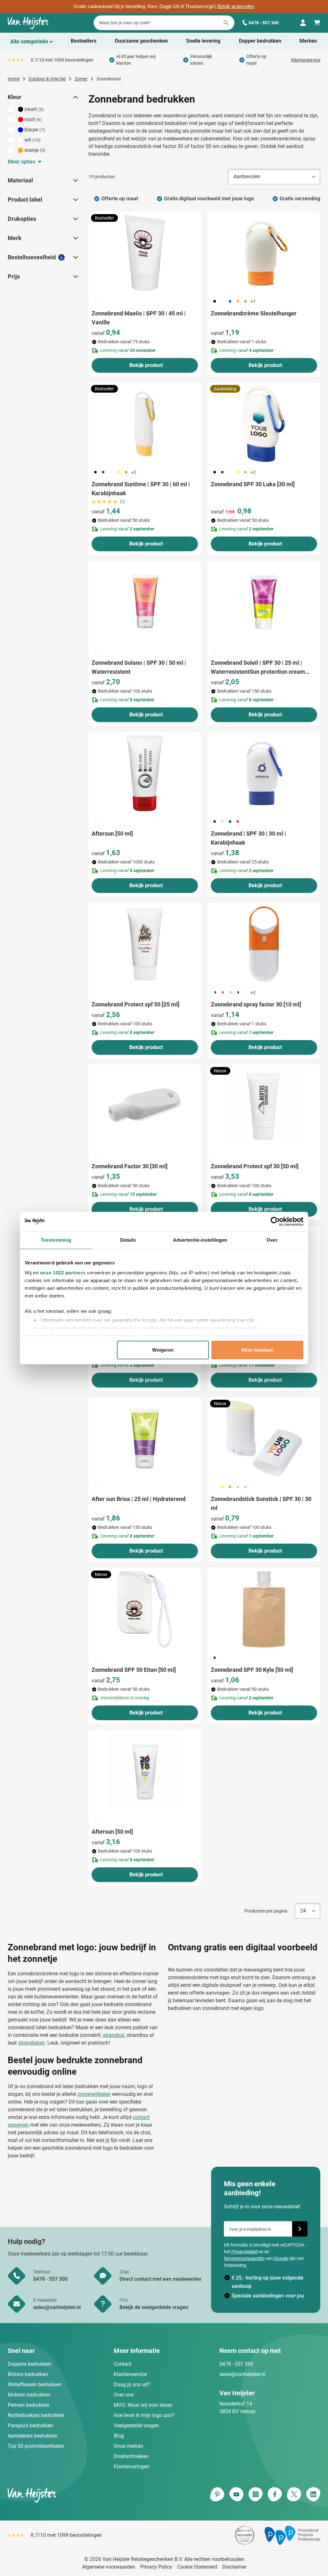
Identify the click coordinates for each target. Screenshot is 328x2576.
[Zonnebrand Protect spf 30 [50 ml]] (264, 1106)
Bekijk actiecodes (236, 6)
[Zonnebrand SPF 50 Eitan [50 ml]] (145, 1609)
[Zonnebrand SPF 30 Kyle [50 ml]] (264, 1609)
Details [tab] (128, 1240)
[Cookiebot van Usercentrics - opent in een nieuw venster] (275, 1221)
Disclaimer (234, 2567)
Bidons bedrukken (28, 2374)
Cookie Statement (197, 2567)
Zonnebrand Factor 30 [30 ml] (130, 1166)
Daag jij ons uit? (132, 2384)
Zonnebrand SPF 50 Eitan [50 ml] (134, 1670)
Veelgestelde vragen (136, 2426)
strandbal (114, 2035)
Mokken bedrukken (29, 2395)
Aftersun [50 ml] (112, 834)
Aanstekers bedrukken (33, 2436)
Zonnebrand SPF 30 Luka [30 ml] (253, 484)
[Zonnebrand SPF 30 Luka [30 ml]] (264, 424)
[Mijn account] (303, 23)
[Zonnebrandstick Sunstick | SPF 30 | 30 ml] (264, 1438)
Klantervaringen (131, 2467)
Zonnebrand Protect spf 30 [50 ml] (255, 1166)
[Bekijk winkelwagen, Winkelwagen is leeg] (317, 23)
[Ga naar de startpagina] (28, 23)
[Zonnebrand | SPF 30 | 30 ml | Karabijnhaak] (264, 773)
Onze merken (128, 2446)
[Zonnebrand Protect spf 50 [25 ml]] (145, 944)
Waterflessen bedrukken (35, 2384)
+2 (134, 472)
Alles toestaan (257, 1350)
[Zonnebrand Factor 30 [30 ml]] (145, 1106)
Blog (119, 2436)
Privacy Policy (156, 2567)
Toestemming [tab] (56, 1240)
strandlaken (32, 2043)
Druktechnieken (131, 2456)
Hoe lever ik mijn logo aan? (144, 2415)
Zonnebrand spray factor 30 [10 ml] (256, 1004)
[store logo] (85, 2495)
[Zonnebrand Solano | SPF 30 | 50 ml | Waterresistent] (145, 602)
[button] (75, 97)
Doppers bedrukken (29, 2364)
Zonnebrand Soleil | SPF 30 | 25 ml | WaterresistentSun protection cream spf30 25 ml (258, 668)
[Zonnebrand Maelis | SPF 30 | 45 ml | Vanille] (145, 253)
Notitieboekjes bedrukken (36, 2415)
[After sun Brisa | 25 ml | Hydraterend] (145, 1438)
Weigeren (163, 1350)
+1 (253, 301)
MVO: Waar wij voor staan (143, 2405)
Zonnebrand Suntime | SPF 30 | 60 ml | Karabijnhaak (141, 489)
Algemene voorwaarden (109, 2567)
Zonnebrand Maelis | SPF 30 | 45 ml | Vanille (139, 318)
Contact (123, 2364)
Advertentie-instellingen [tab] (200, 1240)
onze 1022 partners (63, 1273)
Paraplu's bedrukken (30, 2426)
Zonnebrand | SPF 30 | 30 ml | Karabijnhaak (248, 838)
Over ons (124, 2395)
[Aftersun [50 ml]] (145, 773)
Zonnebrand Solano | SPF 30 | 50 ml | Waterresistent (139, 667)
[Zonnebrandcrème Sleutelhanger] (264, 253)
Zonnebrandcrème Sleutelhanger (254, 313)
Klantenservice (306, 60)
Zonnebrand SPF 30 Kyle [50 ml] (252, 1670)
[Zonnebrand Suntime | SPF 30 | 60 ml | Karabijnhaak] (145, 424)
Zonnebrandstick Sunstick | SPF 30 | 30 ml (261, 1503)
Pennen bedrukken (29, 2405)
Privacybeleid (244, 2252)
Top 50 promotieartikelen (36, 2446)
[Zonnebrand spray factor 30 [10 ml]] (264, 944)
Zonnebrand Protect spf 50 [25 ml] (135, 1004)
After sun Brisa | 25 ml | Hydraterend (139, 1499)
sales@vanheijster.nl (242, 2374)
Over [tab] (272, 1240)
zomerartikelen (94, 2094)
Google (281, 2258)
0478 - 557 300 (264, 23)
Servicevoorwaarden (244, 2258)
